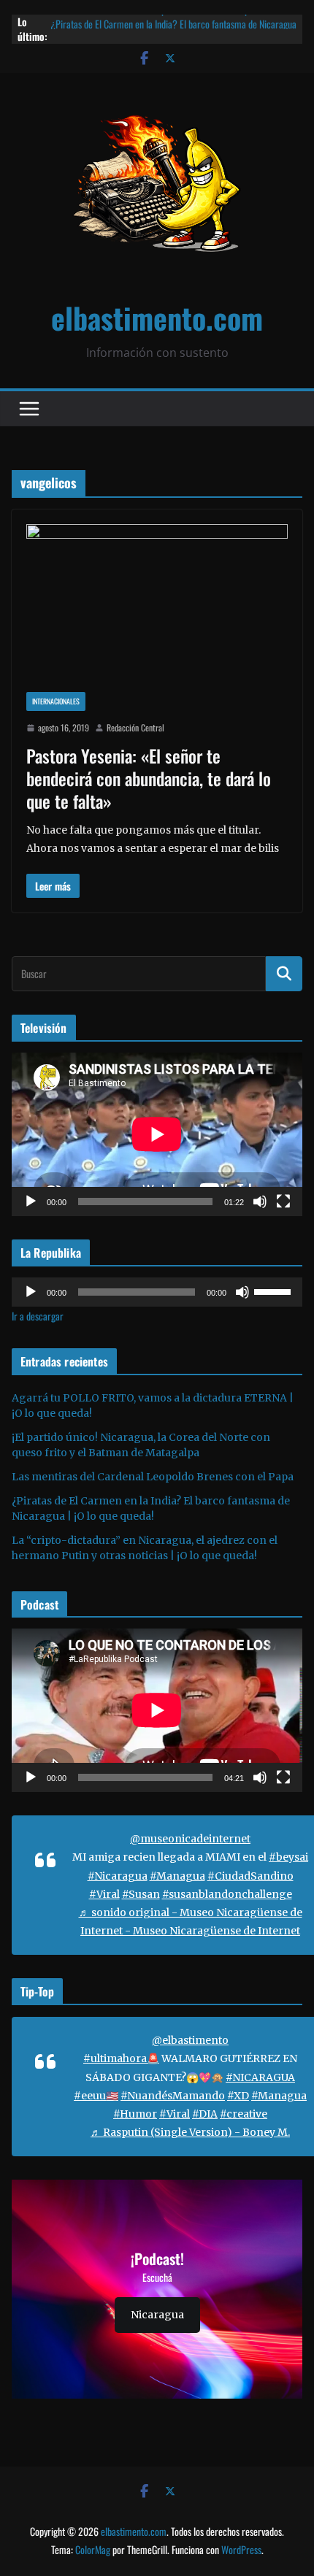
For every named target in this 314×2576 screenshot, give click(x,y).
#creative (244, 2114)
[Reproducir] (31, 1202)
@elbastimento (190, 2040)
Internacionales (56, 701)
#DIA (205, 2114)
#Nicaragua (118, 1876)
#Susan (141, 1894)
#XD (238, 2096)
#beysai (288, 1857)
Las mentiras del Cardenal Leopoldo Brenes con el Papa (152, 22)
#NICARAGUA (260, 2077)
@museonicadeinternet (190, 1839)
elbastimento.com (157, 318)
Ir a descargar (38, 1316)
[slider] (275, 1291)
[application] (157, 1134)
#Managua (177, 1876)
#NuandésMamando (173, 2096)
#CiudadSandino (250, 1876)
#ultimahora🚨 (121, 2058)
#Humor (135, 2114)
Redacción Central (135, 727)
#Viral (104, 1894)
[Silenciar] (260, 1202)
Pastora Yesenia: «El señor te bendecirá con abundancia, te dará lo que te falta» (149, 778)
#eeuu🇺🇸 (96, 2096)
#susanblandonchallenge (227, 1894)
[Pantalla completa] (283, 1202)
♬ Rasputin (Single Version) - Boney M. (190, 2132)
